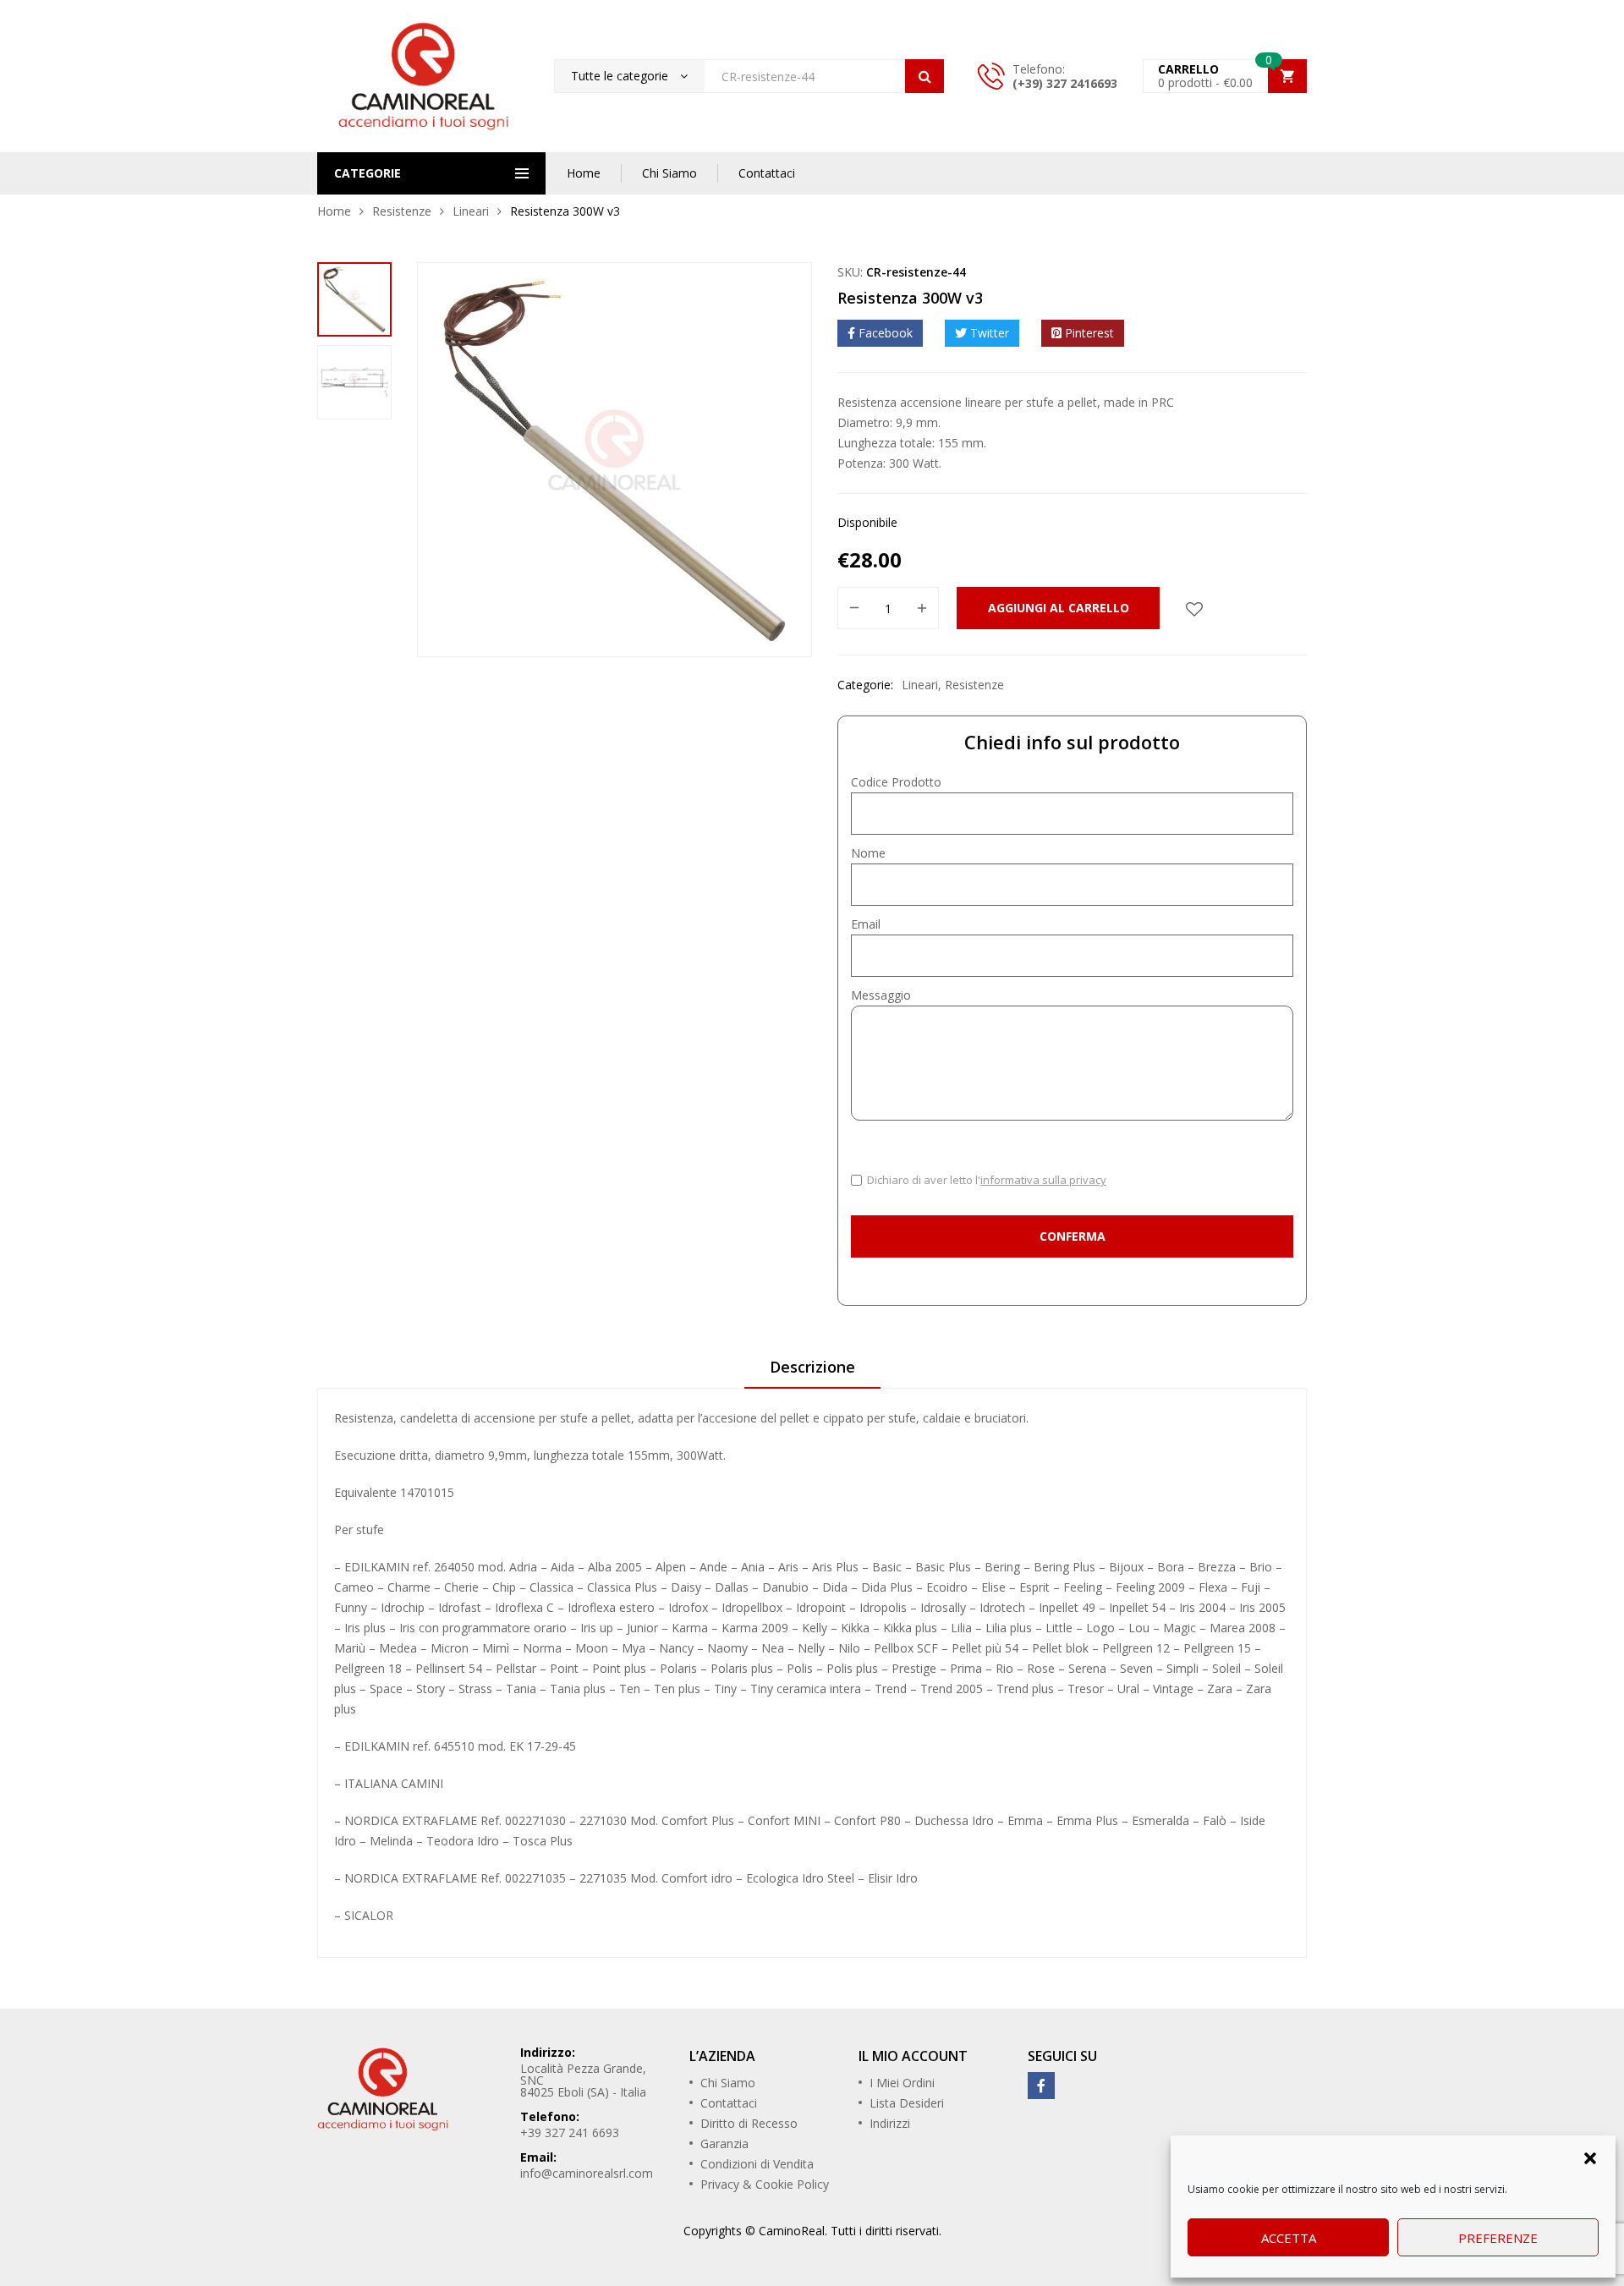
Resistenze (402, 211)
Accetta (1289, 2238)
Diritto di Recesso (749, 2123)
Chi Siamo (669, 173)
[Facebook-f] (1041, 2086)
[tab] (812, 1373)
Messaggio (881, 995)
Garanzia (724, 2143)
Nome (868, 853)
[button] (1590, 2157)
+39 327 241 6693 (570, 2133)
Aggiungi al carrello (1059, 608)
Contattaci (767, 173)
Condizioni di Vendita (757, 2164)
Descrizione (812, 1367)
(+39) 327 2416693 (1065, 83)
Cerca (924, 76)
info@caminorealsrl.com (587, 2173)
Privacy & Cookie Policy (765, 2184)
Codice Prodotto (896, 782)
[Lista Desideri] (1194, 608)
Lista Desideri (907, 2103)
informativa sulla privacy (1043, 1180)
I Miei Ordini (902, 2083)
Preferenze (1498, 2238)
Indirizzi (890, 2123)
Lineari (471, 211)
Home (584, 173)
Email (866, 924)
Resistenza (364, 1418)
